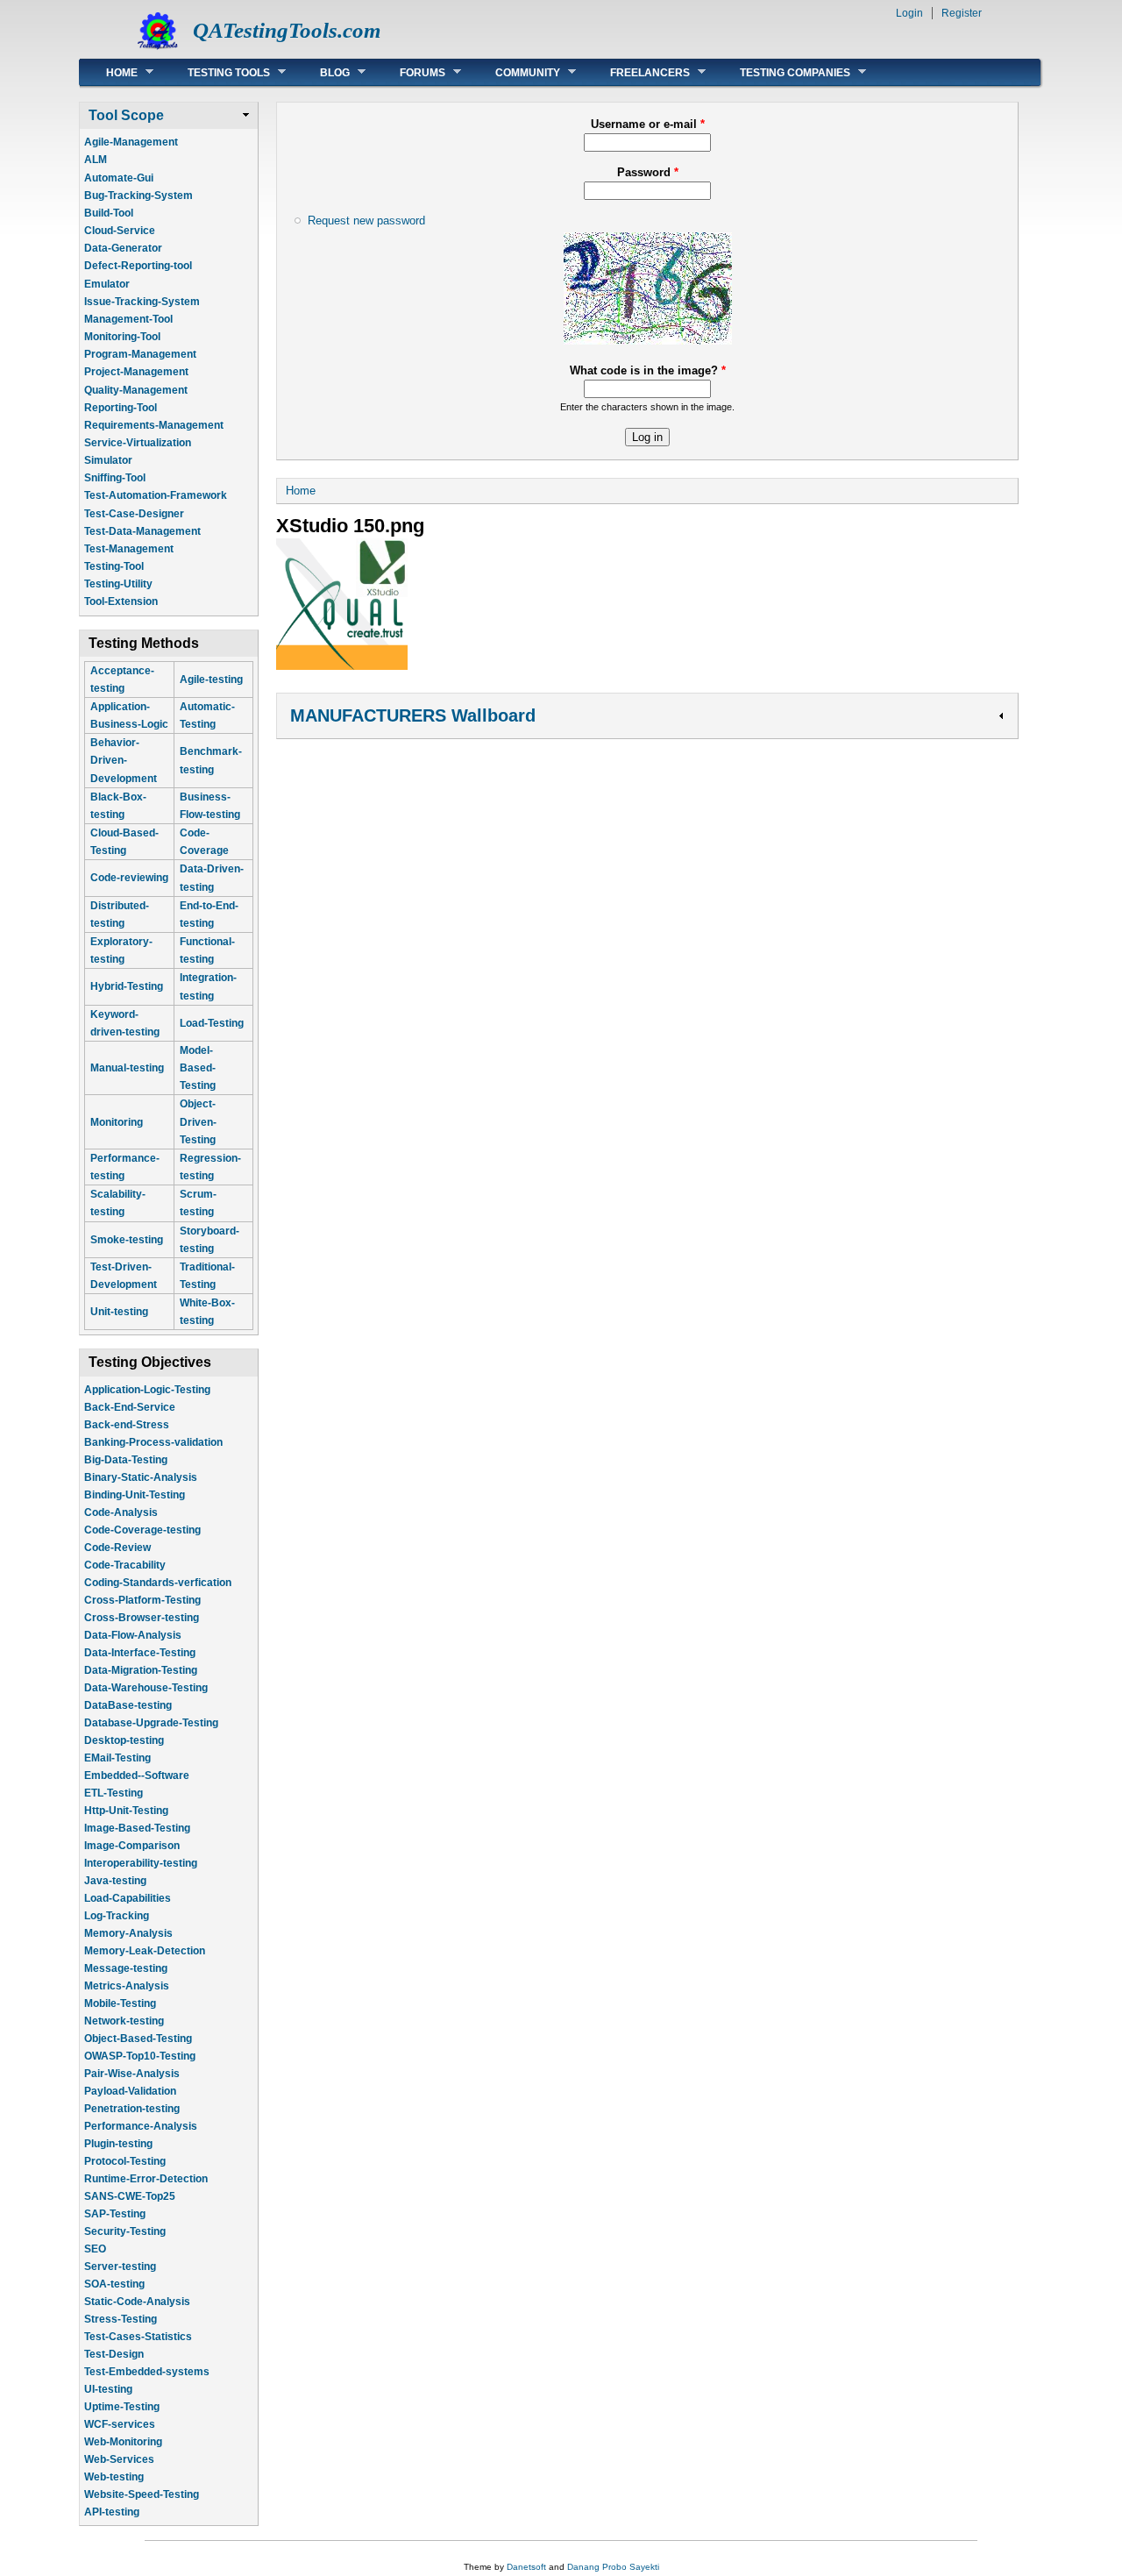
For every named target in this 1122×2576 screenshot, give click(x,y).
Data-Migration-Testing (141, 1670)
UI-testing (108, 2389)
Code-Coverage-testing (142, 1530)
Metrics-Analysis (127, 1986)
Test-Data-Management (142, 531)
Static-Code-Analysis (137, 2302)
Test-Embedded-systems (147, 2372)
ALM (96, 160)
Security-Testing (125, 2231)
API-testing (112, 2512)
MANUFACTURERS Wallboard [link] (413, 715)
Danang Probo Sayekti (613, 2567)
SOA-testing (114, 2284)
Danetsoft (526, 2567)
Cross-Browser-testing (142, 1618)
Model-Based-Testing (198, 1068)
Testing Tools (216, 72)
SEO (95, 2249)
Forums (409, 72)
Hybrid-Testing (127, 986)
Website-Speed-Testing (142, 2494)
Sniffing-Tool (115, 478)
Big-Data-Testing (126, 1460)
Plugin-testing (118, 2144)
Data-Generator (123, 248)
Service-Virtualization (138, 443)
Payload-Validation (130, 2091)
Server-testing (120, 2266)
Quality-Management (136, 390)
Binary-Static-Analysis (141, 1477)
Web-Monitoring (123, 2442)
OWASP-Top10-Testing (140, 2056)
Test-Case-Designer (134, 514)
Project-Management (136, 372)
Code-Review (117, 1548)
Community (515, 72)
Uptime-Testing (122, 2407)
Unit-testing (119, 1312)
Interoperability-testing (141, 1863)
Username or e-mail (648, 124)
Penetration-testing (132, 2109)
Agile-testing (211, 680)
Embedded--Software (137, 1775)
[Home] (158, 49)
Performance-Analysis (141, 2126)
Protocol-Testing (125, 2161)
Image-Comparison (132, 1846)
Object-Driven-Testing (198, 1121)
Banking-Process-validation (153, 1442)
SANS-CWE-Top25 (130, 2196)
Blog (322, 72)
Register (962, 13)
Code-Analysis (121, 1512)
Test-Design (114, 2354)
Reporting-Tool (121, 408)
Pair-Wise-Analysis (132, 2074)
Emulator (107, 284)
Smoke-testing (127, 1240)
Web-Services (119, 2459)
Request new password (366, 221)
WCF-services (120, 2424)
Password (648, 172)
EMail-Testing (117, 1758)
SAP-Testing (115, 2214)
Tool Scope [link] (126, 115)
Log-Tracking (117, 1916)
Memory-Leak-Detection (145, 1951)
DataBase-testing (128, 1705)
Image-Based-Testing (137, 1828)
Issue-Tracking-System (142, 302)
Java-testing (115, 1881)
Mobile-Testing (120, 2003)
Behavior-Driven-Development (124, 760)
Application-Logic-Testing (147, 1390)
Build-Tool (109, 213)
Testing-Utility (118, 584)
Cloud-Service (120, 231)
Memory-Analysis (128, 1933)
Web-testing (114, 2477)
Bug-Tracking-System (138, 196)
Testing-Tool (114, 566)
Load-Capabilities (128, 1898)
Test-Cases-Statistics (138, 2337)
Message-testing (126, 1968)
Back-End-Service (130, 1407)
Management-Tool (128, 319)
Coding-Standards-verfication (158, 1583)
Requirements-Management (154, 425)
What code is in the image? (648, 370)
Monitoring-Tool (122, 337)
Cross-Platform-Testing (142, 1600)
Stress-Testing (121, 2319)
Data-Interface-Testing (140, 1653)
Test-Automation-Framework (156, 495)
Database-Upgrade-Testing (151, 1723)
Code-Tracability (125, 1565)
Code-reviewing (129, 878)
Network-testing (124, 2021)
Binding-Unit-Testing (135, 1495)
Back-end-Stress (127, 1425)
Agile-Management (131, 142)
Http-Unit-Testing (126, 1811)
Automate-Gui (119, 178)
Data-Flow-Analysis (133, 1635)
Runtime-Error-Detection (146, 2179)
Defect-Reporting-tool (138, 266)
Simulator (108, 460)
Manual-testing (127, 1068)
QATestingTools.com (287, 30)
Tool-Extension (121, 601)
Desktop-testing (124, 1740)
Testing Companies (782, 72)
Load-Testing (212, 1023)
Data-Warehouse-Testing (146, 1688)
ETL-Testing (114, 1793)
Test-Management (129, 549)
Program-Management (140, 354)
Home (109, 72)
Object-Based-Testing (138, 2039)
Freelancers (637, 72)
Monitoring (117, 1122)
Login (909, 13)
